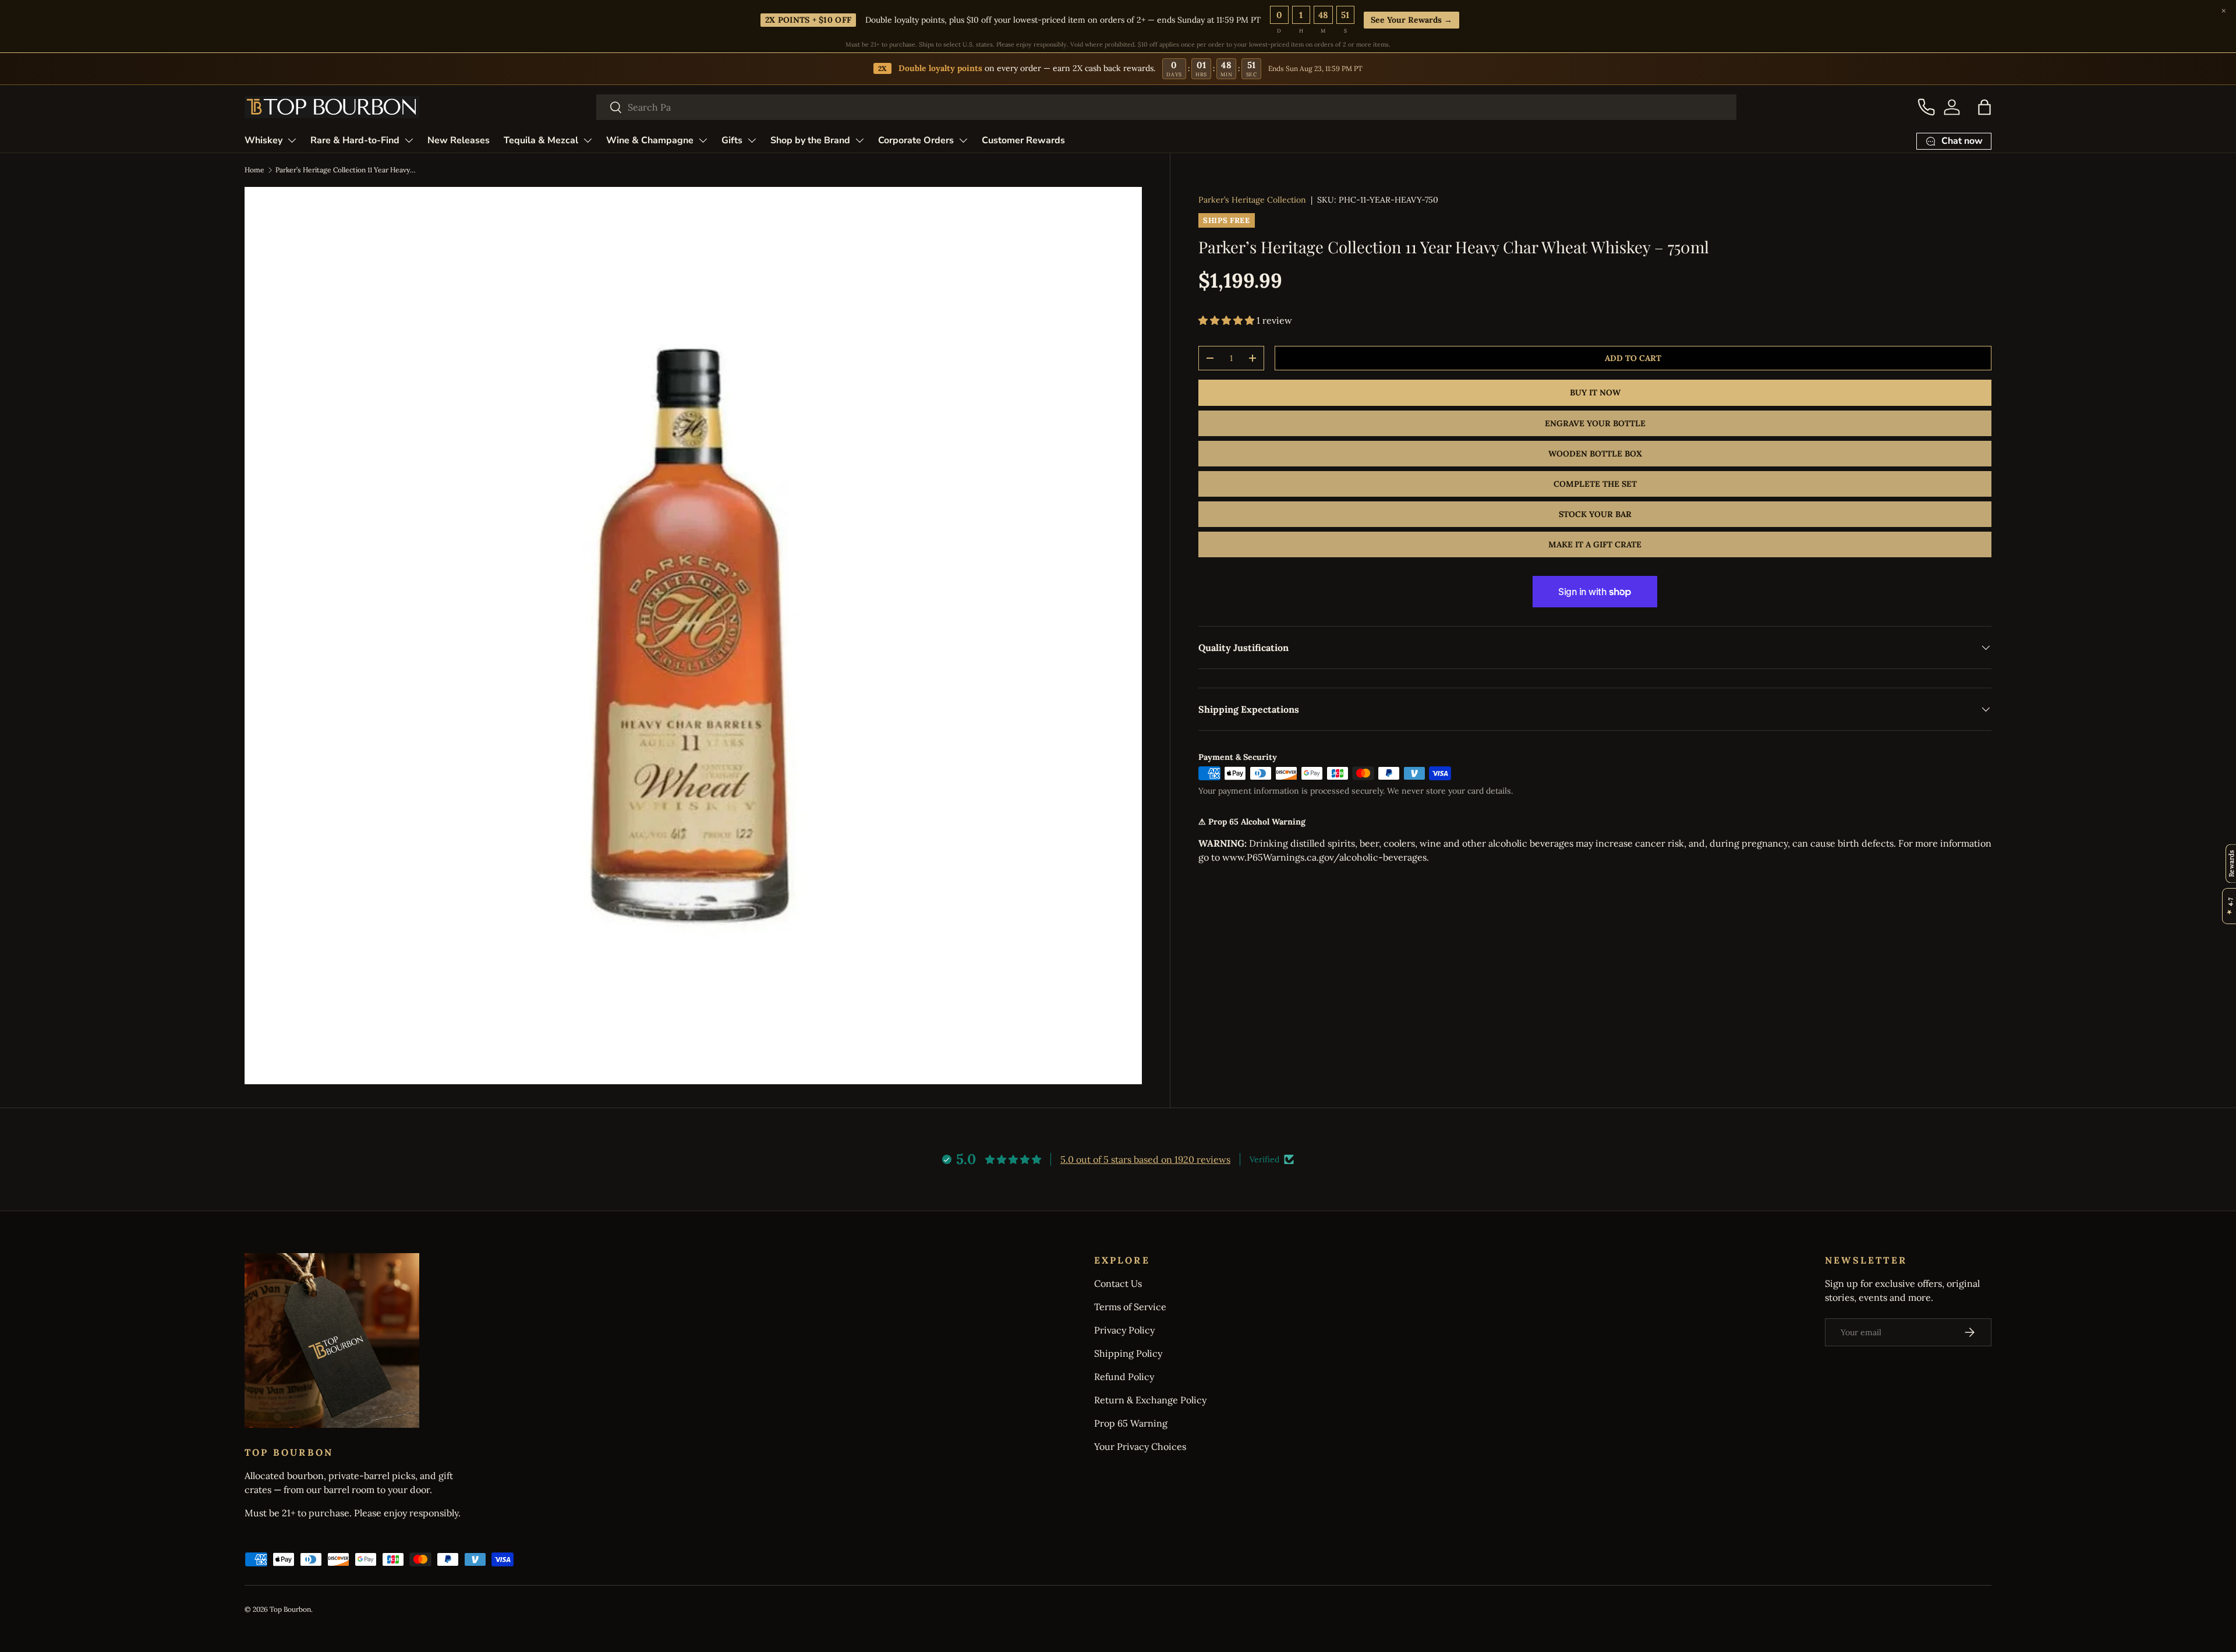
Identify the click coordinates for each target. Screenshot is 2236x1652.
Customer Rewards (1023, 140)
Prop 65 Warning (1131, 1423)
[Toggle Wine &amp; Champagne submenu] (703, 140)
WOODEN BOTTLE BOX (1595, 454)
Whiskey (263, 140)
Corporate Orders (916, 140)
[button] (1984, 107)
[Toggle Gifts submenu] (752, 140)
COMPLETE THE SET (1595, 484)
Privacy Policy (1124, 1330)
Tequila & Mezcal (541, 140)
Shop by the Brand (810, 140)
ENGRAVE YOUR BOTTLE (1595, 423)
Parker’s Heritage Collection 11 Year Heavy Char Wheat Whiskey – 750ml (345, 170)
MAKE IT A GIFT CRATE (1595, 544)
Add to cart (1633, 358)
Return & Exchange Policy (1150, 1400)
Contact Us (1118, 1283)
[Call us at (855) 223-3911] (1926, 107)
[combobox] (1167, 107)
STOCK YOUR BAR (1595, 514)
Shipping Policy (1128, 1353)
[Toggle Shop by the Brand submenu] (859, 140)
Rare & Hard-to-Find (355, 140)
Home (254, 170)
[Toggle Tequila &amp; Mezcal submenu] (588, 140)
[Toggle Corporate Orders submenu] (963, 140)
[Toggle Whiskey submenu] (292, 140)
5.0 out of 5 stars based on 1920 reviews (1145, 1159)
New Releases (459, 140)
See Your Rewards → (1412, 20)
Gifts (732, 140)
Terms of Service (1130, 1307)
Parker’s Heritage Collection (1252, 200)
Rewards (2231, 863)
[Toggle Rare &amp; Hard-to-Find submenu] (409, 140)
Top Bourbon (290, 1609)
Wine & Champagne (650, 140)
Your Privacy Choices (1140, 1446)
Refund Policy (1124, 1377)
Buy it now (1595, 392)
